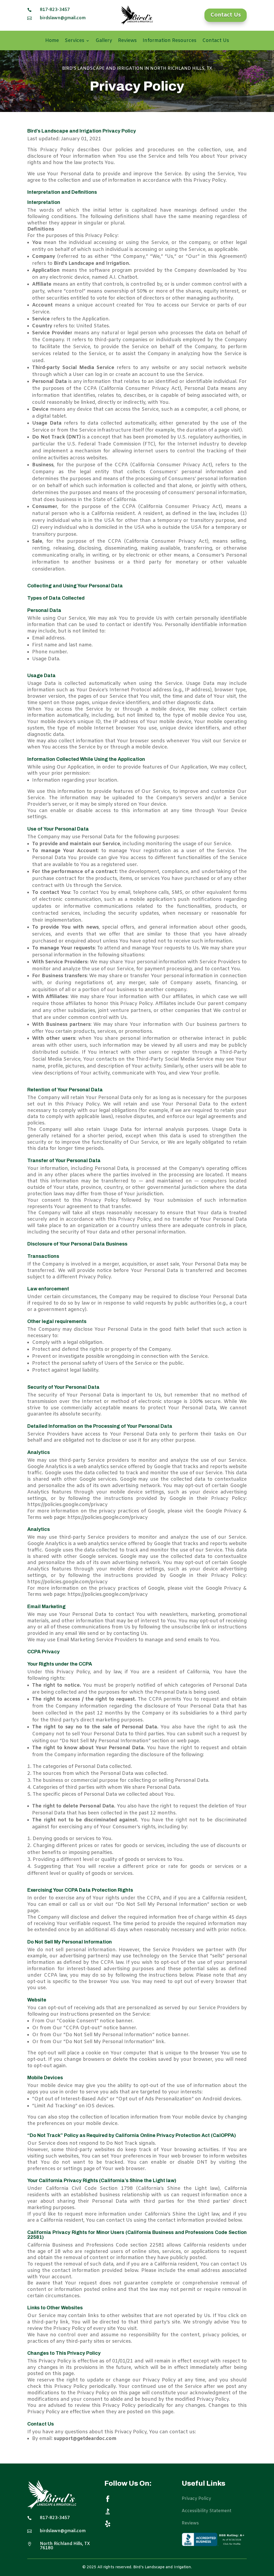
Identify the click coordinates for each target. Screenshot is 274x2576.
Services (75, 41)
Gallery (104, 41)
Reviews (127, 41)
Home (52, 41)
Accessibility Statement (207, 2511)
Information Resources (170, 41)
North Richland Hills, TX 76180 (65, 2546)
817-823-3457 (55, 10)
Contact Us (226, 15)
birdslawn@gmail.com (63, 18)
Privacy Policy (196, 2499)
